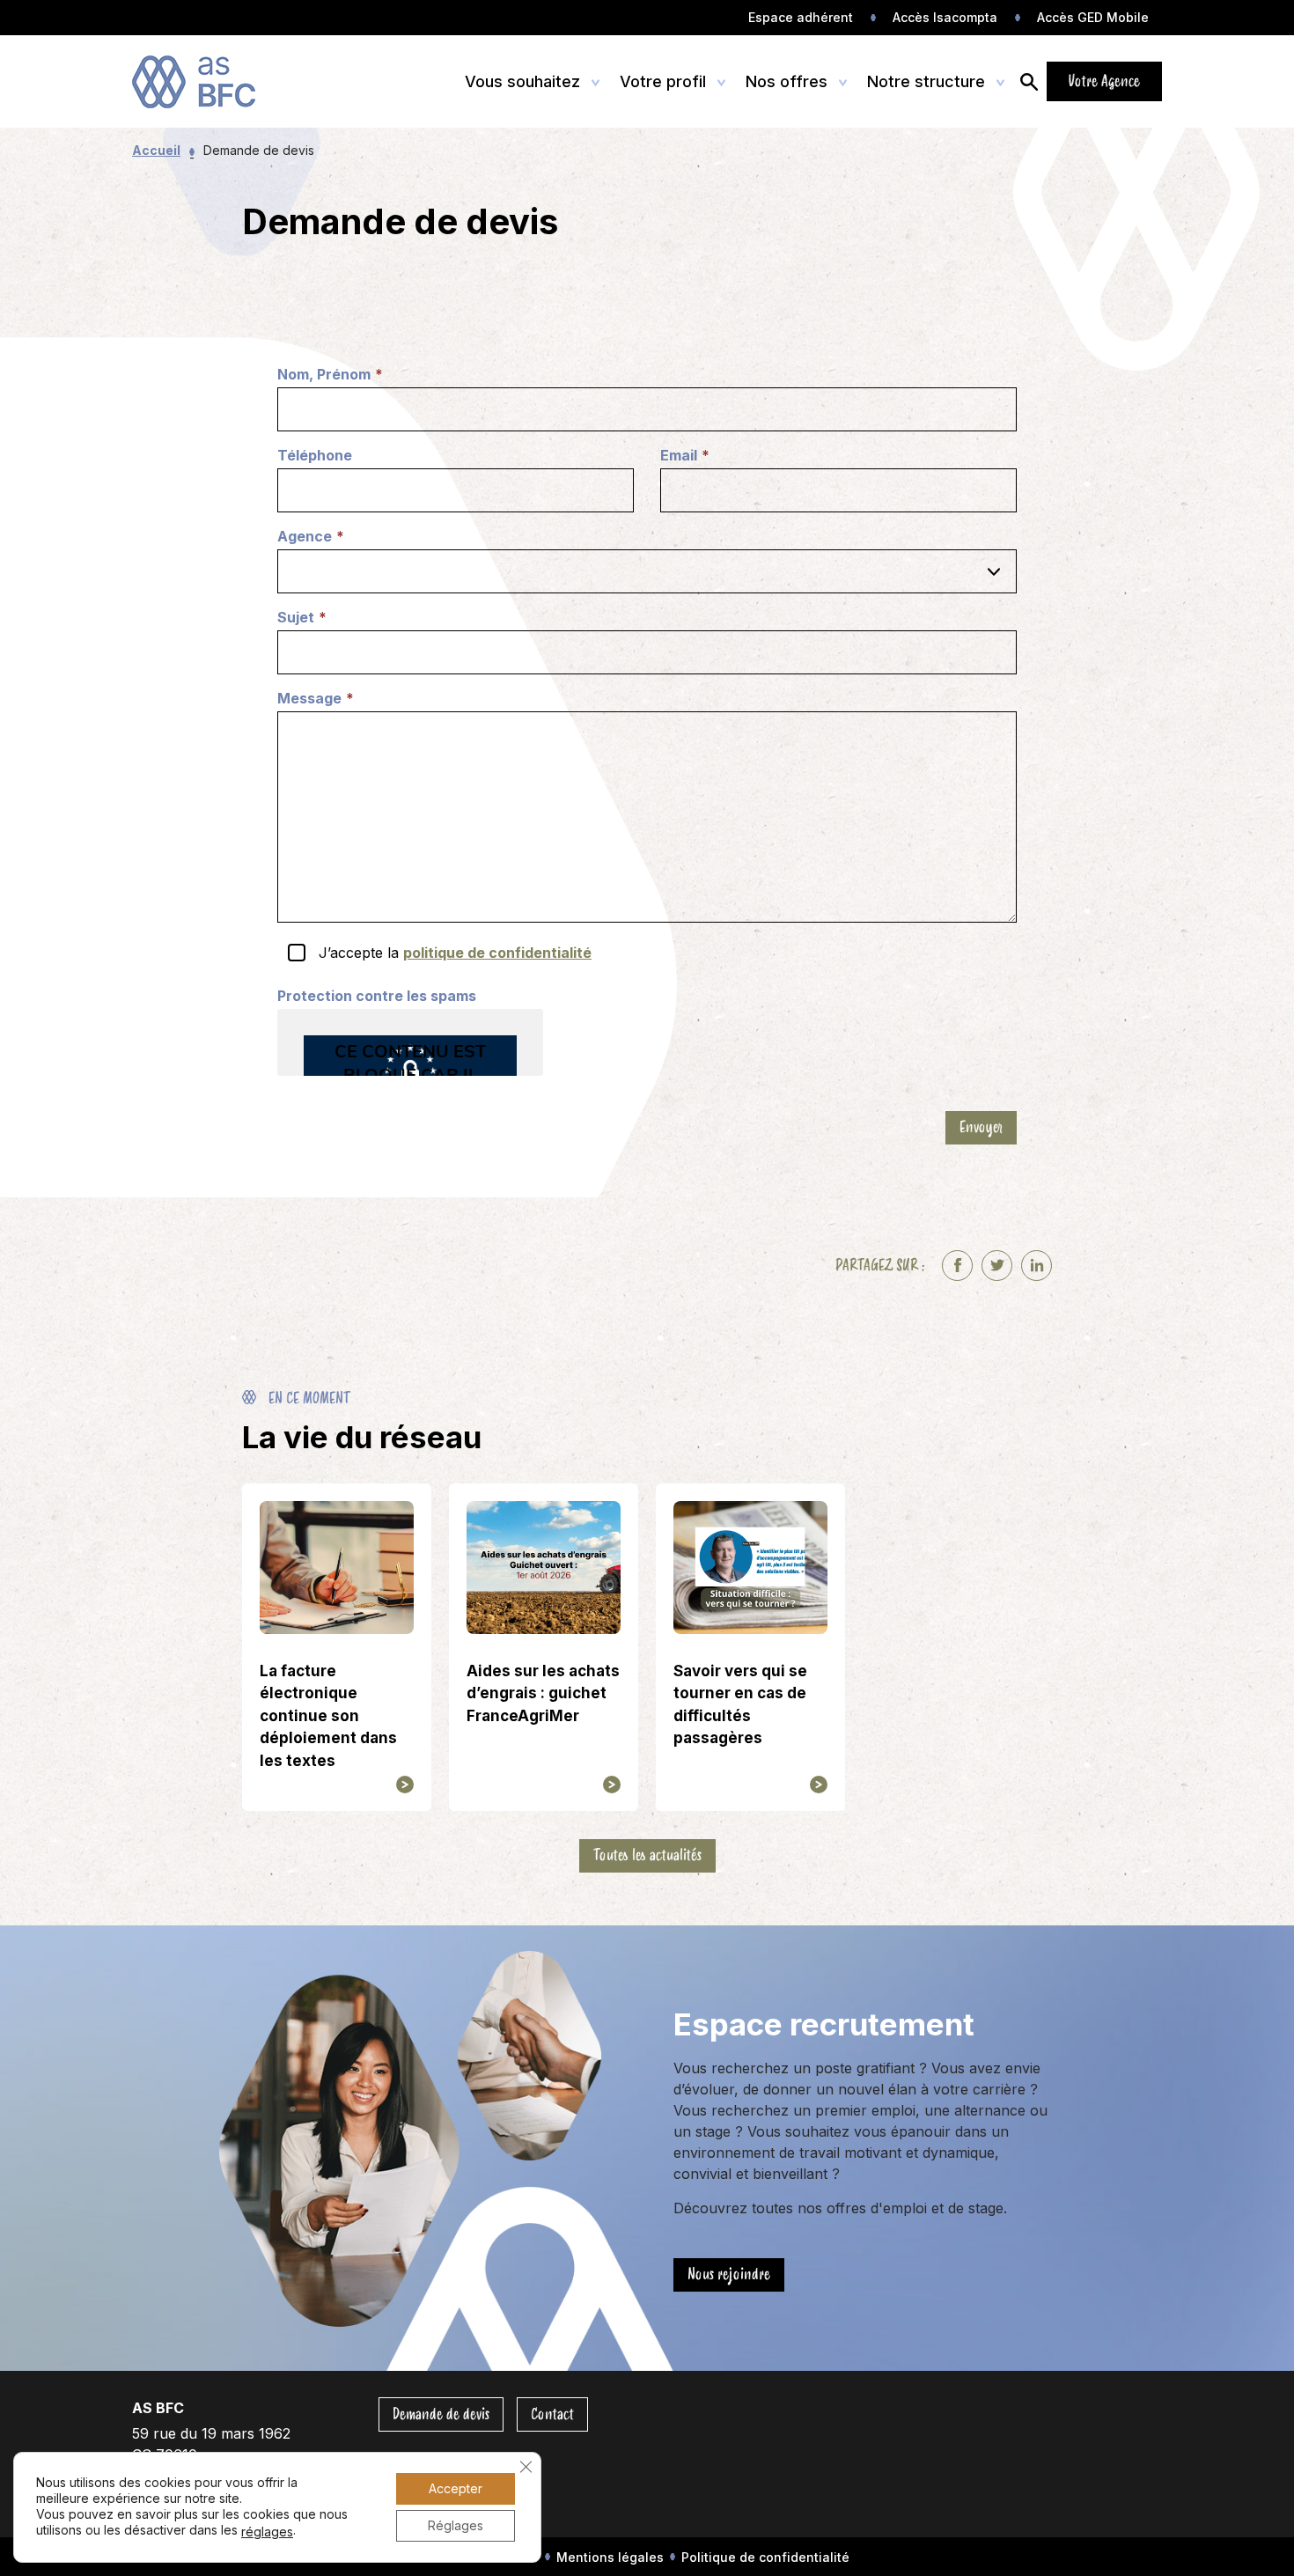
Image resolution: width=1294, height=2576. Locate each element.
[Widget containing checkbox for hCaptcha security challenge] (410, 1042)
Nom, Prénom (330, 375)
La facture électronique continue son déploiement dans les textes (328, 1716)
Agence (311, 537)
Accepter (456, 2488)
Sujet (302, 618)
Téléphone (315, 455)
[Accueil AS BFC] (213, 82)
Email (685, 456)
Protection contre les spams (377, 996)
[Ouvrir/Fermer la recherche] (1029, 81)
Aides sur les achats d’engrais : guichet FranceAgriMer (543, 1693)
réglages (267, 2532)
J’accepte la (455, 953)
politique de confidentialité (497, 953)
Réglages (456, 2525)
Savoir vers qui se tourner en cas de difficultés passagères (740, 1705)
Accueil (156, 150)
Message (316, 699)
